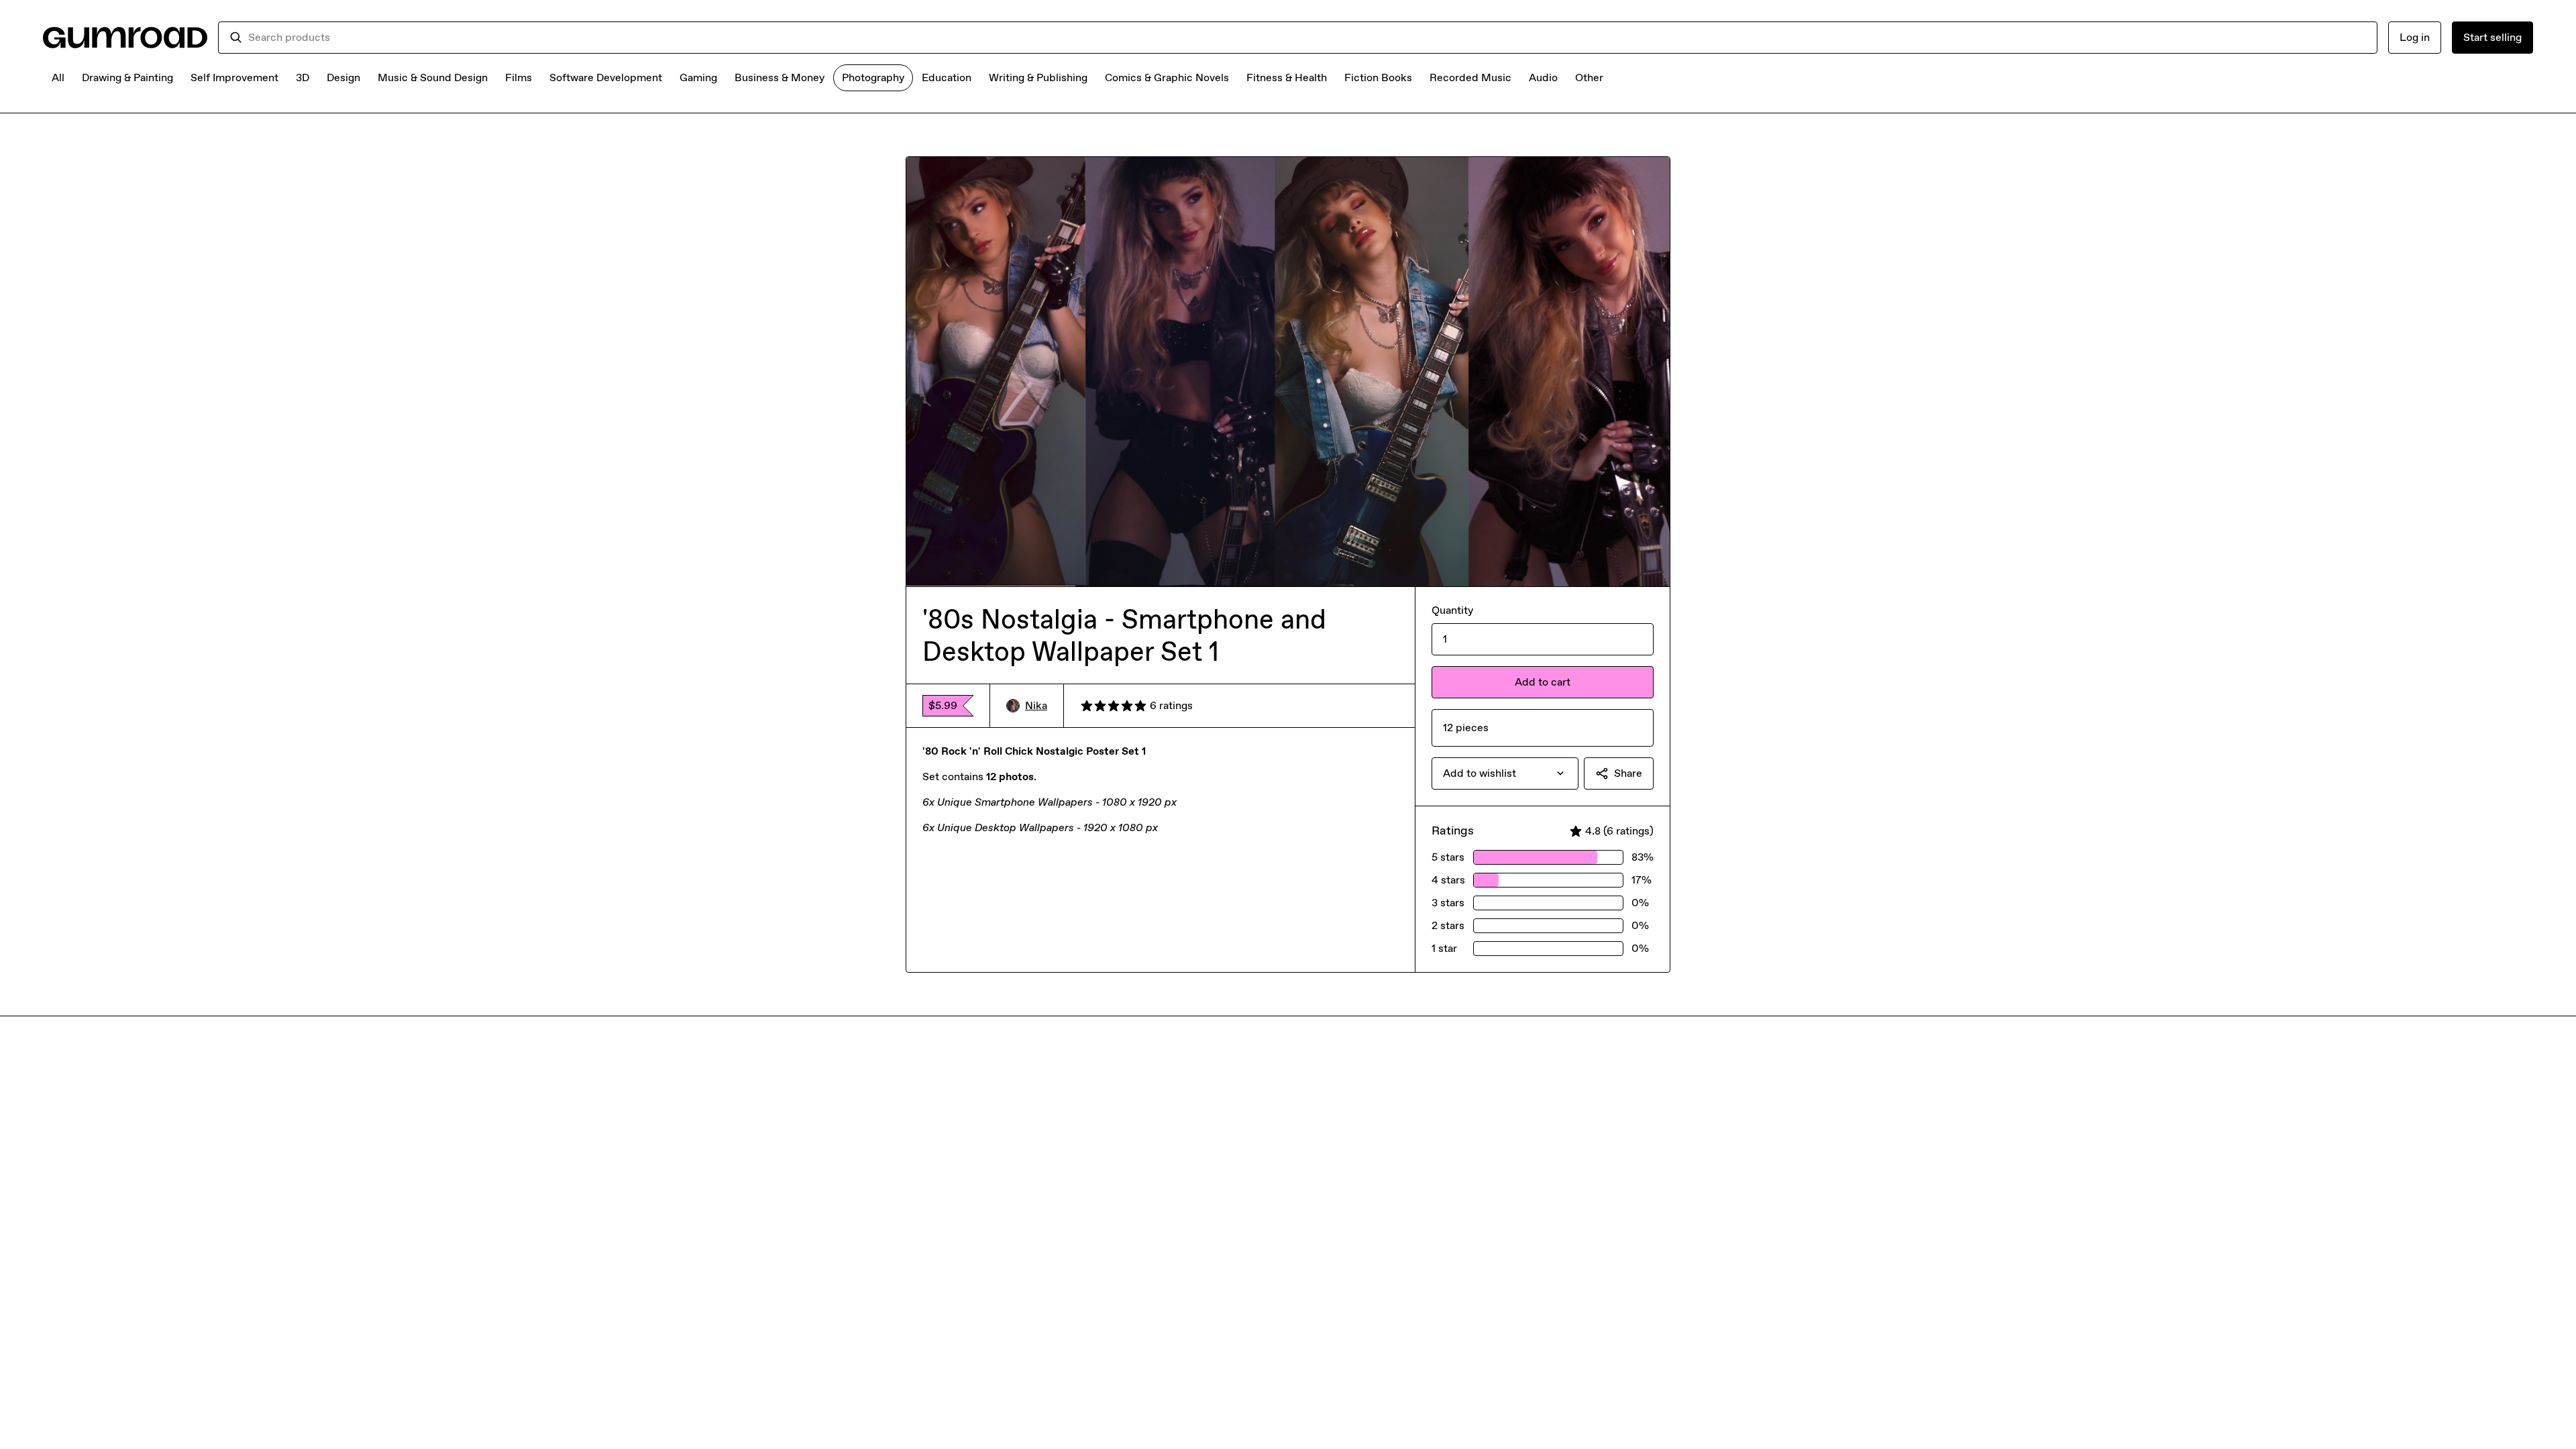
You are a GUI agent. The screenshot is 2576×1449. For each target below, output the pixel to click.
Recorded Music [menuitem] (1470, 77)
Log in (2415, 37)
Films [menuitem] (519, 77)
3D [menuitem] (303, 77)
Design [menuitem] (343, 77)
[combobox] (1307, 38)
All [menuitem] (58, 77)
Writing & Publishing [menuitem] (1038, 77)
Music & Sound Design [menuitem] (433, 77)
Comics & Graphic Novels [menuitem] (1167, 77)
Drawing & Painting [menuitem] (127, 77)
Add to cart (1543, 682)
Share (1628, 773)
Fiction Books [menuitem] (1378, 77)
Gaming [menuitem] (698, 77)
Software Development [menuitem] (606, 77)
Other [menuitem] (1589, 77)
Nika (1036, 705)
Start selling (2492, 37)
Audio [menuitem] (1543, 77)
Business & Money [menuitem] (780, 77)
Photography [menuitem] (873, 77)
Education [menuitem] (947, 77)
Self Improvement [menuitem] (234, 77)
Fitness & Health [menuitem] (1287, 77)
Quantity (1452, 610)
